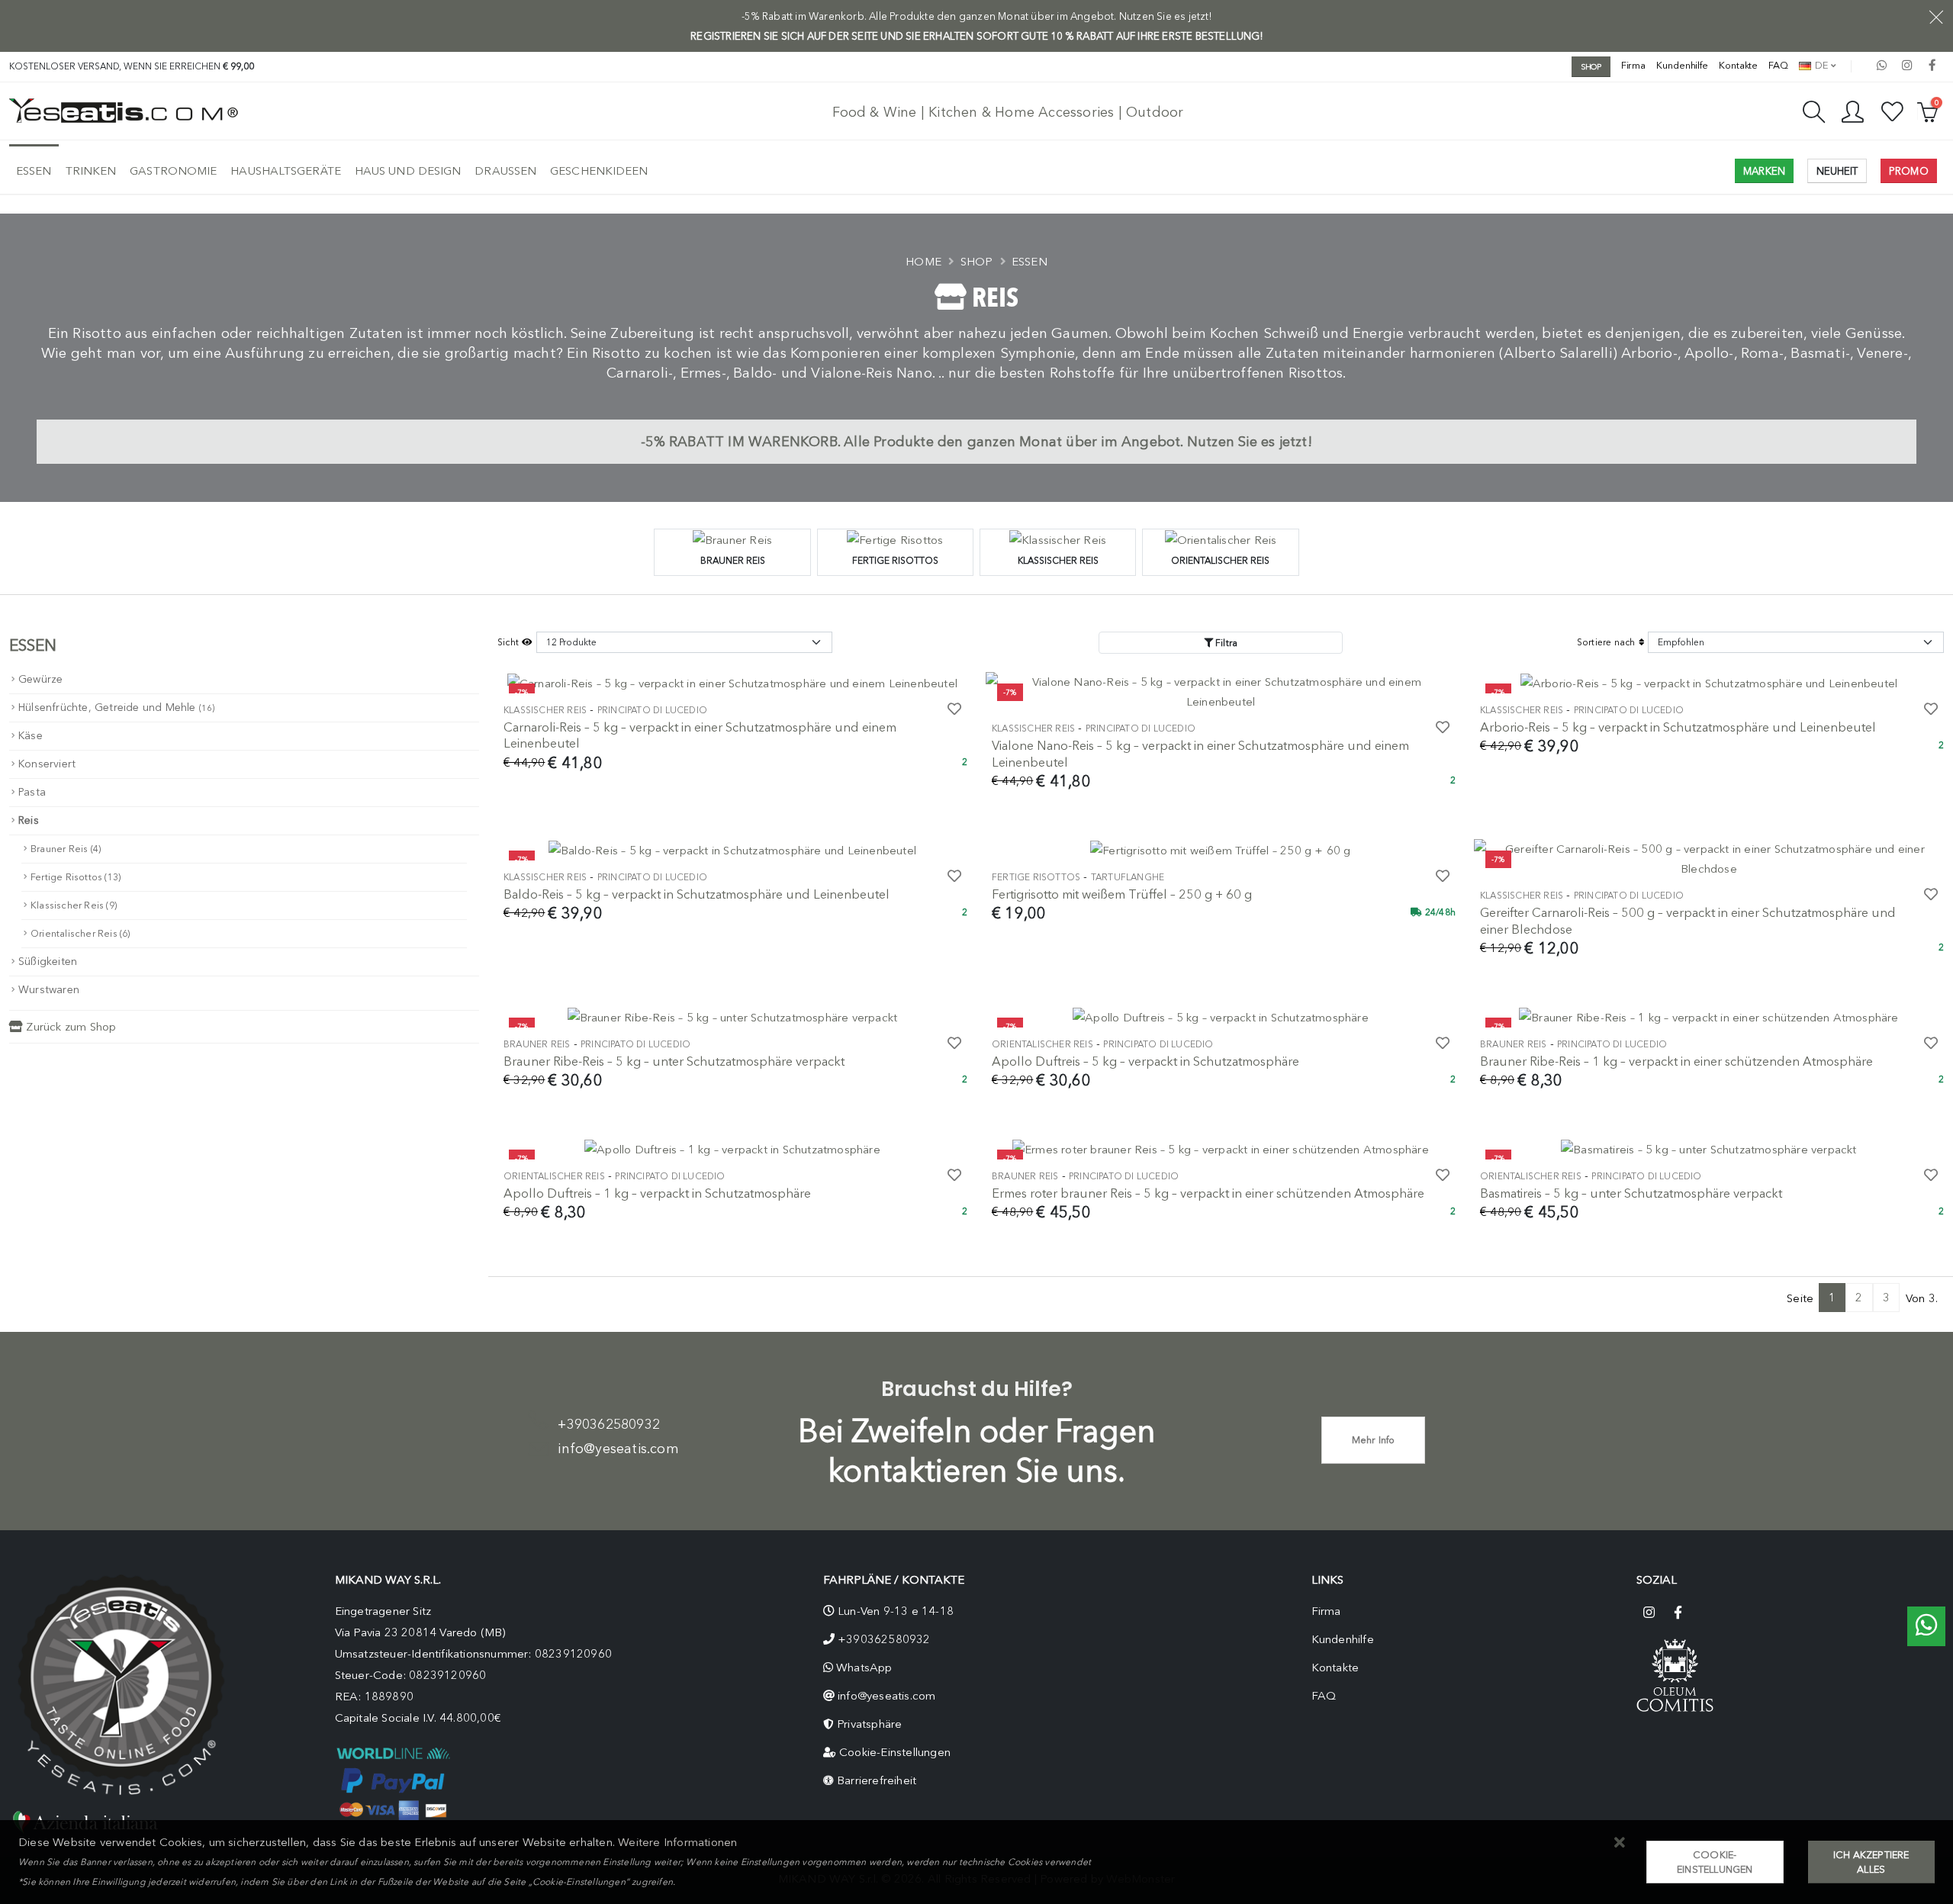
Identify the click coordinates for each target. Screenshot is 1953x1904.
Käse (31, 736)
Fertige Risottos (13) (76, 877)
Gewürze (40, 679)
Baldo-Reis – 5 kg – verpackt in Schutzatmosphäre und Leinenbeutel (697, 894)
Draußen (505, 171)
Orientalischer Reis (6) (80, 933)
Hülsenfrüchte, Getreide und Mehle (117, 708)
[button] (1620, 1843)
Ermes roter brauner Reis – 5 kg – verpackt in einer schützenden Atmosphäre (1208, 1193)
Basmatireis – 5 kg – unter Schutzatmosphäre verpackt (1631, 1193)
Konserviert (47, 764)
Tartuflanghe (1128, 877)
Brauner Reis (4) (66, 849)
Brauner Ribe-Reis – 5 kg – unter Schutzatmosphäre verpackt (674, 1061)
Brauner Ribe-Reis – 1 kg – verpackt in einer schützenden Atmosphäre (1676, 1061)
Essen (34, 171)
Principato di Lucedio (652, 710)
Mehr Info (1374, 1440)
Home (923, 262)
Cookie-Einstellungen (895, 1752)
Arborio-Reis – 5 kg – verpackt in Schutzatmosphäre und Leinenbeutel (1678, 727)
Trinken (91, 171)
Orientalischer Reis (1042, 1044)
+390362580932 (609, 1424)
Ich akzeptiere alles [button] (1871, 1862)
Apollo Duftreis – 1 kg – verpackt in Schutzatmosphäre (657, 1193)
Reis (29, 820)
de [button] (1820, 65)
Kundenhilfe (1682, 65)
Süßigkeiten (48, 962)
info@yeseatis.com (618, 1449)
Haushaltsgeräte (286, 171)
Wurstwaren (49, 990)
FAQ (1778, 65)
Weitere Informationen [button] (677, 1842)
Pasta (32, 792)
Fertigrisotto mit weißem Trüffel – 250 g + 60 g (1122, 894)
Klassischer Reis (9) (74, 905)
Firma (1634, 65)
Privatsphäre (869, 1724)
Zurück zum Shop (69, 1027)
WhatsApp (864, 1668)
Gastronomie (173, 171)
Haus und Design (408, 171)
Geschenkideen (599, 171)
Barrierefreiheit (877, 1780)
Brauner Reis (537, 1044)
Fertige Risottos (1036, 877)
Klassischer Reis (545, 710)
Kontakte (1738, 65)
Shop (977, 262)
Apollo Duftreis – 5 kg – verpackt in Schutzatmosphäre (1145, 1061)
